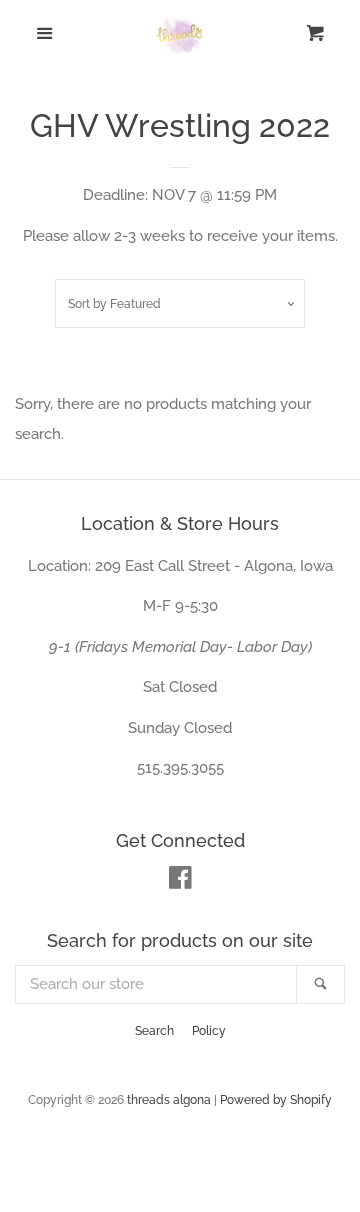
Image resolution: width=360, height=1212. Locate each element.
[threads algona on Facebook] (180, 882)
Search (154, 1031)
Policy (209, 1031)
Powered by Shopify (276, 1100)
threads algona (169, 1100)
